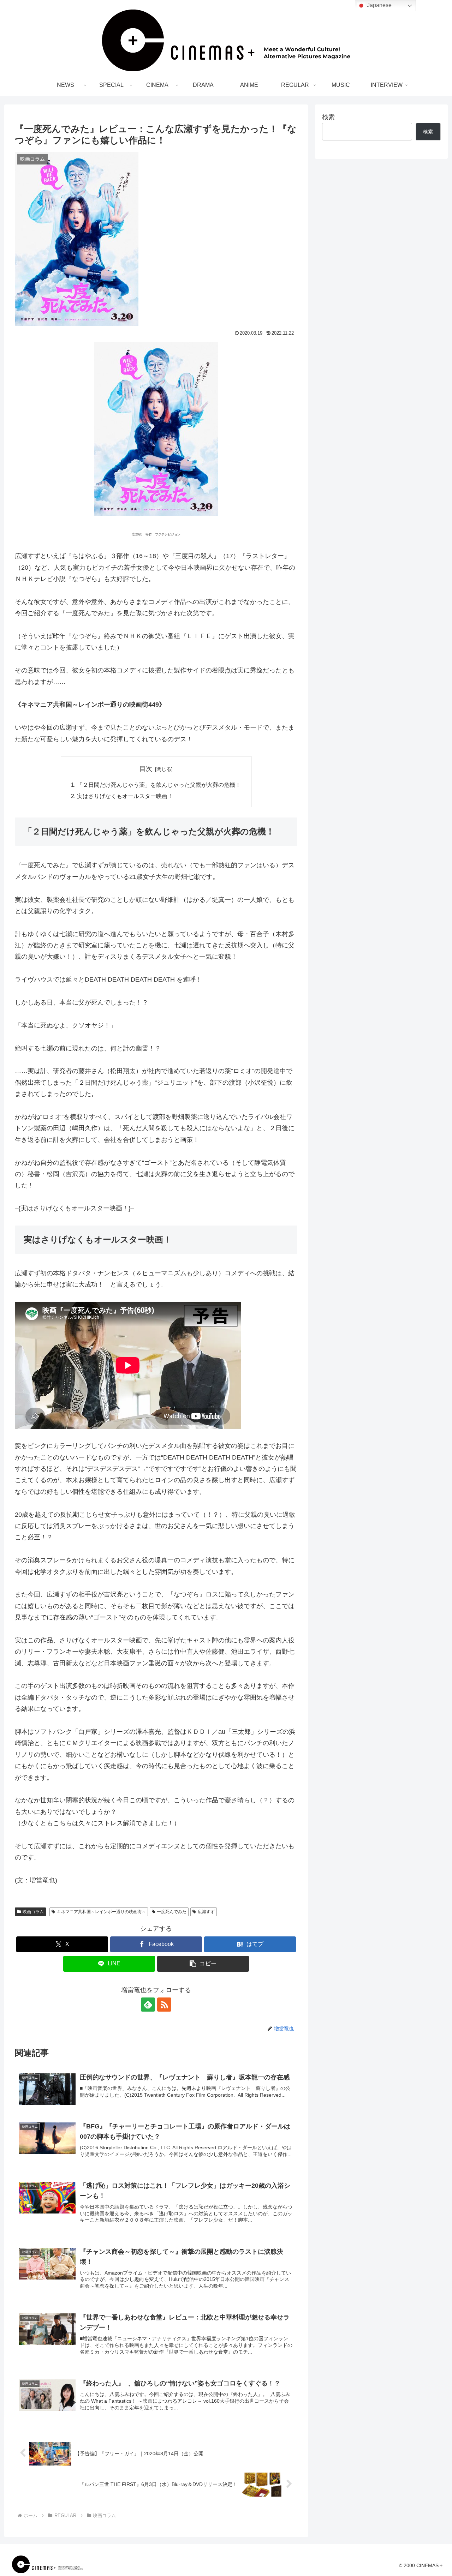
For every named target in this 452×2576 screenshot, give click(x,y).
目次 (146, 769)
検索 (328, 117)
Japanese (379, 5)
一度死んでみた (172, 1912)
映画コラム (33, 1912)
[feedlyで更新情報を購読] (148, 2005)
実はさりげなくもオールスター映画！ (125, 796)
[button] (203, 1964)
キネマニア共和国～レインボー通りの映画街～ (101, 1912)
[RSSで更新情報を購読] (164, 2005)
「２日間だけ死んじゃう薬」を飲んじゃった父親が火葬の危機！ (159, 785)
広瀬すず (206, 1912)
